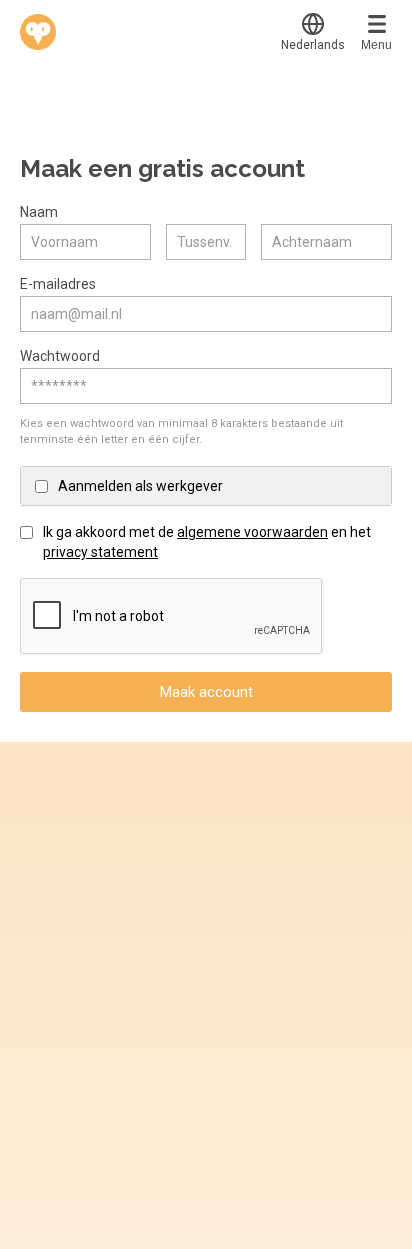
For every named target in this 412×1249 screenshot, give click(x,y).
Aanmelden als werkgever (140, 486)
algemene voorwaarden (252, 532)
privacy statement (100, 552)
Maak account (206, 692)
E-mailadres (58, 284)
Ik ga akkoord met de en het (207, 542)
